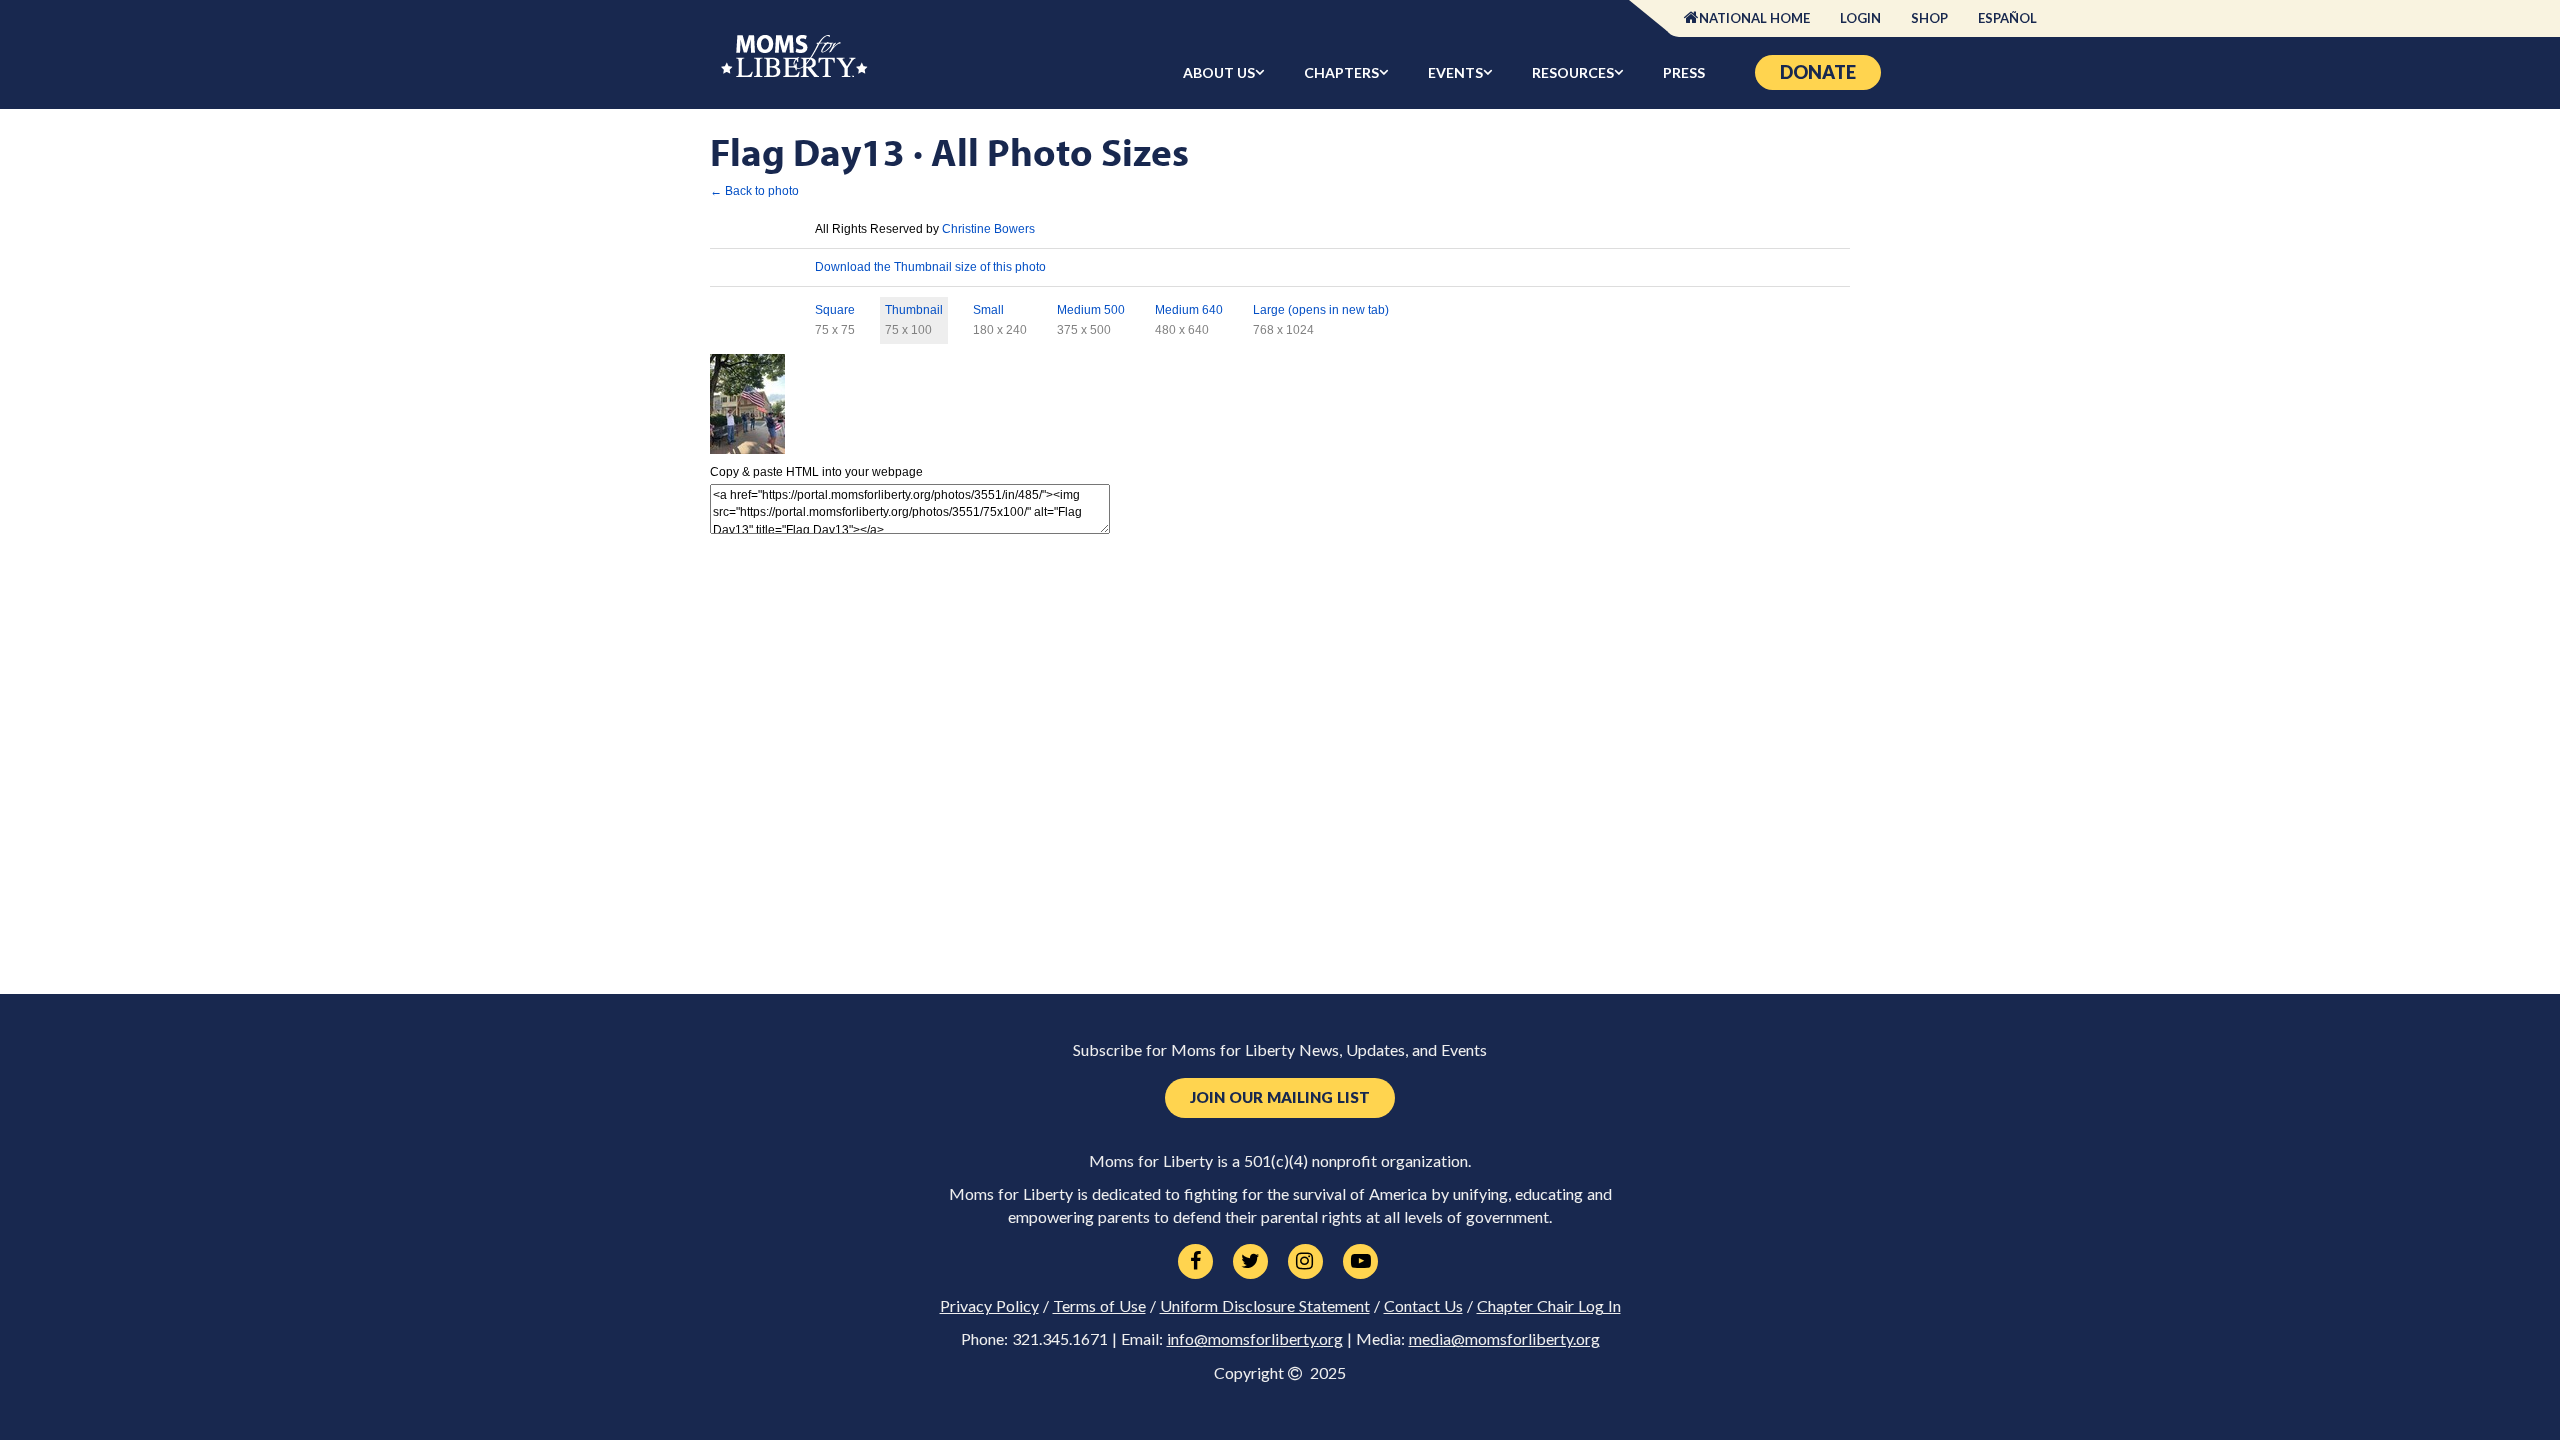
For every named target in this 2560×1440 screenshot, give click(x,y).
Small (988, 310)
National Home (1754, 18)
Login (1860, 18)
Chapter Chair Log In (1549, 1306)
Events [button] (1455, 72)
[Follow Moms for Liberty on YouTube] (1360, 1262)
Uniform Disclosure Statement (1265, 1306)
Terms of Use (1099, 1306)
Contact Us (1423, 1306)
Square (835, 310)
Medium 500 (1091, 310)
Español (2007, 18)
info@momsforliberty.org (1255, 1339)
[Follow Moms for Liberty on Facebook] (1195, 1262)
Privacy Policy (989, 1306)
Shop (1929, 18)
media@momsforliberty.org (1504, 1339)
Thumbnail (914, 310)
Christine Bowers (988, 229)
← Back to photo (754, 191)
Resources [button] (1573, 72)
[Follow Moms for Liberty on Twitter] (1250, 1262)
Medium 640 (1189, 310)
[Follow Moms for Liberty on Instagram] (1305, 1262)
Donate (1818, 72)
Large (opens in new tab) (1321, 310)
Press (1684, 72)
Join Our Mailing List (1280, 1097)
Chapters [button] (1341, 72)
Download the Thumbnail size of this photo (930, 267)
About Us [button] (1219, 72)
